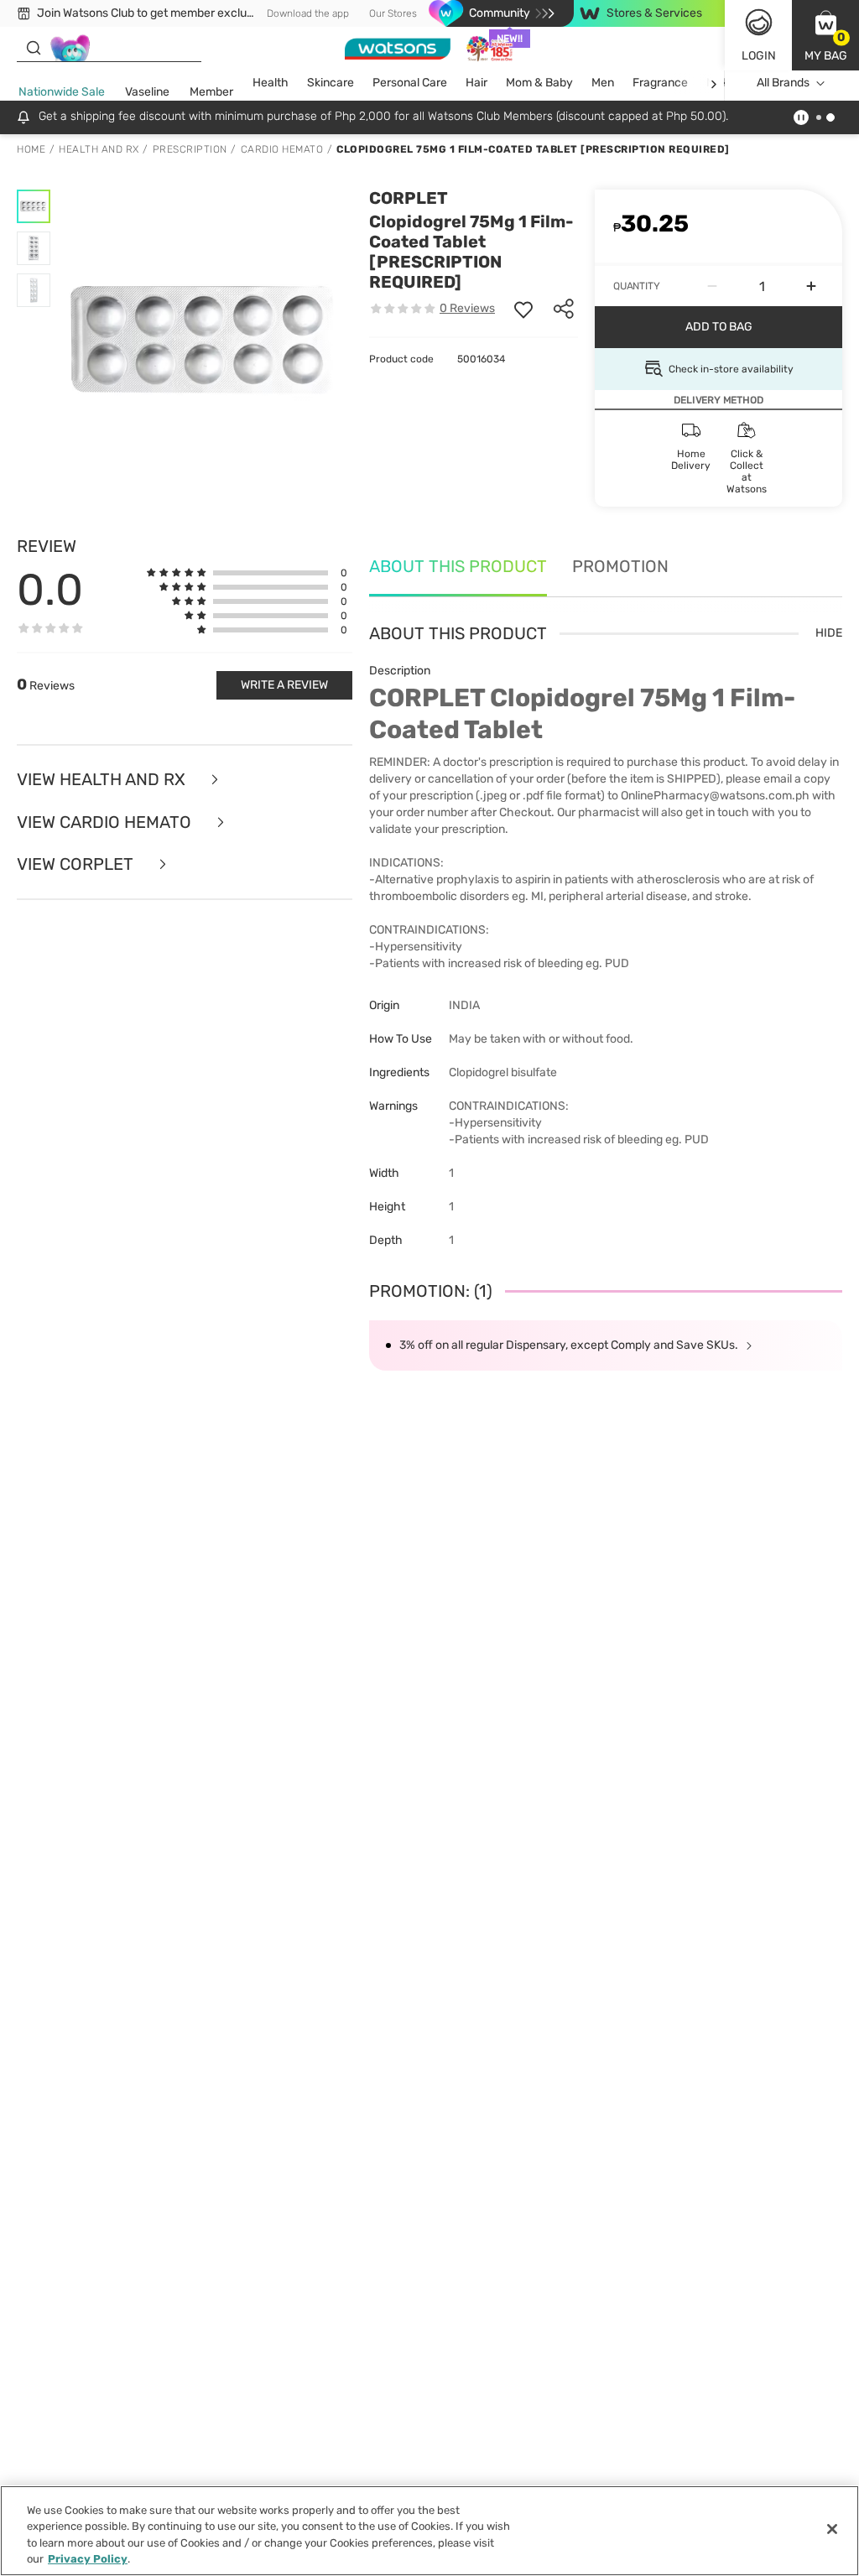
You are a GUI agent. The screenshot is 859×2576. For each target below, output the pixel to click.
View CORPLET (77, 864)
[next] (713, 83)
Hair (476, 83)
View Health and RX (103, 780)
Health (271, 83)
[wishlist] (523, 309)
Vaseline (147, 92)
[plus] (811, 286)
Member (211, 92)
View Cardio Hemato (106, 822)
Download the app (308, 13)
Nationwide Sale (62, 92)
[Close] (832, 2529)
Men (603, 83)
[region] (429, 2531)
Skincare (331, 83)
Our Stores (393, 13)
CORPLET (409, 198)
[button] (825, 35)
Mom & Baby (539, 83)
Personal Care (410, 83)
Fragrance (660, 83)
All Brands (783, 83)
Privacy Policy (88, 2559)
